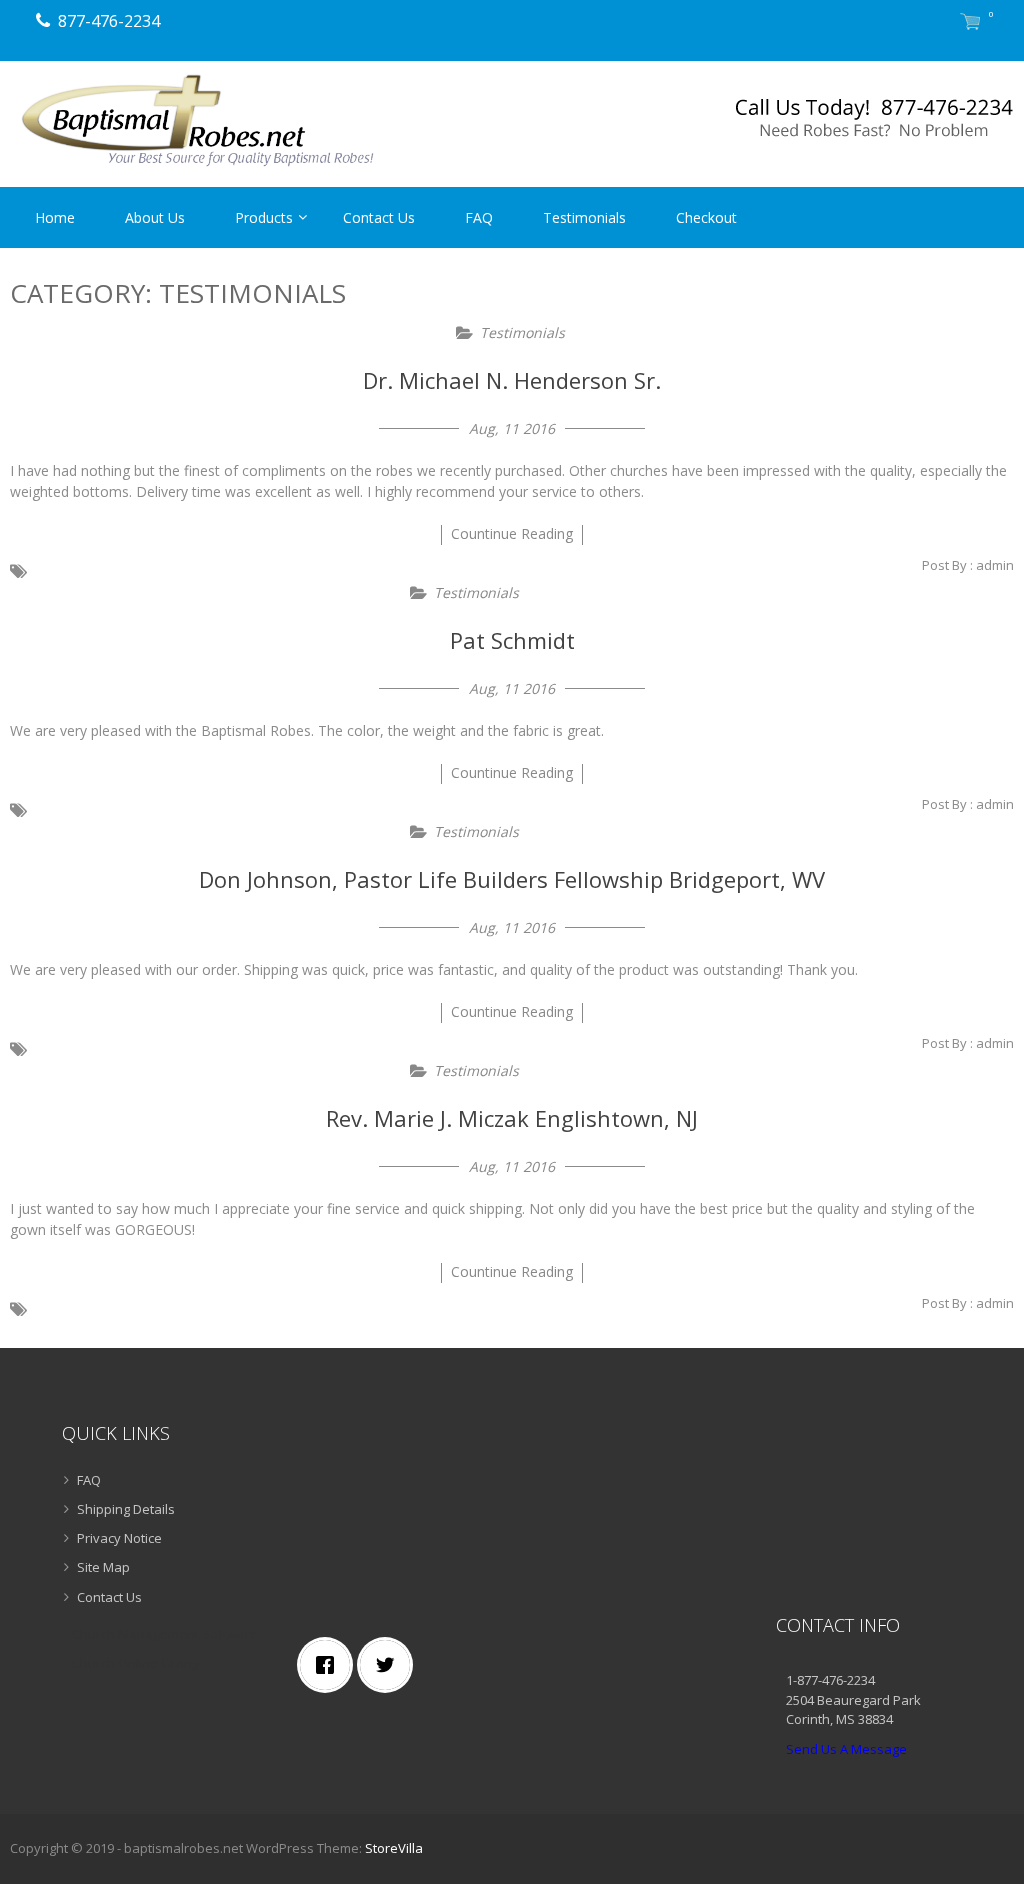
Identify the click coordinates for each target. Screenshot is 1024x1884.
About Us (155, 217)
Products (264, 217)
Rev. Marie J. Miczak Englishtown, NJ (512, 1118)
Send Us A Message (846, 1749)
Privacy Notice (119, 1538)
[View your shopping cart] (970, 23)
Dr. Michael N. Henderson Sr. (512, 380)
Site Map (103, 1567)
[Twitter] (390, 1665)
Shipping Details (126, 1509)
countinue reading (512, 533)
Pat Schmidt (512, 640)
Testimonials (584, 217)
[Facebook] (330, 1665)
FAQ (479, 217)
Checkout (706, 217)
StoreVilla (394, 1848)
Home (55, 217)
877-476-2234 (109, 21)
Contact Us (379, 217)
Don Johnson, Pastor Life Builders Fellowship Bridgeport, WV (512, 879)
